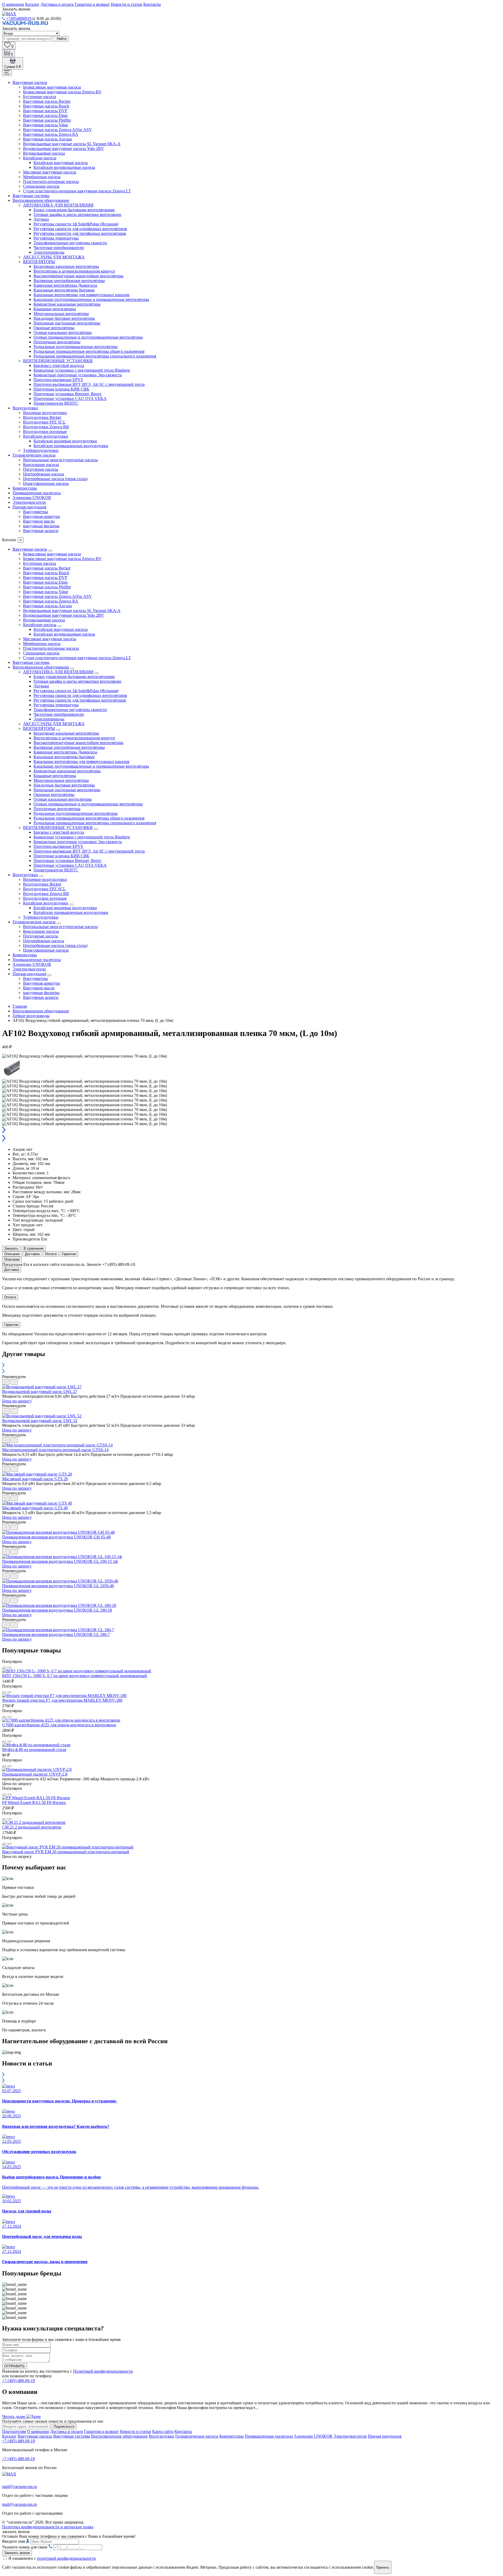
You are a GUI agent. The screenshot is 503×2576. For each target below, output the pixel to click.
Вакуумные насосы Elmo (45, 115)
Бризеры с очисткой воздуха (59, 365)
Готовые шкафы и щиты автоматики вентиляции (77, 215)
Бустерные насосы (40, 97)
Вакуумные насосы (30, 82)
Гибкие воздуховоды (31, 1016)
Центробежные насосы (44, 474)
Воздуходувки (25, 408)
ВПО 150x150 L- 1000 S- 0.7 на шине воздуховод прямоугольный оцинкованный (75, 1676)
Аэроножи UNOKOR (32, 498)
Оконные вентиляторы (54, 328)
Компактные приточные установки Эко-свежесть (78, 375)
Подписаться (64, 2426)
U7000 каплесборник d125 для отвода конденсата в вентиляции (59, 1725)
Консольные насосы (41, 465)
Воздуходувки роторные (45, 432)
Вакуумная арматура (42, 516)
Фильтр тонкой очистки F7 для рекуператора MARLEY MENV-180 (62, 1700)
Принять (383, 2567)
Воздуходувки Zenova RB (46, 427)
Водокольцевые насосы (44, 153)
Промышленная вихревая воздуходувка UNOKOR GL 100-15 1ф (60, 1561)
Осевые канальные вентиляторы (63, 332)
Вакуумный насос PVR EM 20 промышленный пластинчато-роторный (66, 1852)
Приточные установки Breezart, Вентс (68, 394)
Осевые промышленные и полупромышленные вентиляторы (88, 337)
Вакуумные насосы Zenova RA (51, 134)
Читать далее (14, 2417)
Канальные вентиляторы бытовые (64, 290)
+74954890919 (19, 18)
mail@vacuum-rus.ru (20, 2486)
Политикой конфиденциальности (103, 2371)
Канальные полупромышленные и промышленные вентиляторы (91, 299)
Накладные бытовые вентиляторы (64, 318)
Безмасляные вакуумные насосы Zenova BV (62, 92)
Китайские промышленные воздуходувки (71, 446)
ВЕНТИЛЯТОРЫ (39, 262)
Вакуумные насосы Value (46, 125)
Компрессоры (25, 488)
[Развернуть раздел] (50, 551)
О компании (13, 4)
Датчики (41, 219)
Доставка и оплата (57, 4)
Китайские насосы (40, 158)
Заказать (11, 1248)
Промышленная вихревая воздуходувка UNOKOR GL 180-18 (57, 1610)
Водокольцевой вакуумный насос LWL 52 (40, 1421)
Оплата (51, 1254)
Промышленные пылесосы (37, 493)
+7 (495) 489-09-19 (18, 2381)
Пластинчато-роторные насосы (51, 181)
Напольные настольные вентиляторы (67, 323)
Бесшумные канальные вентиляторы (66, 266)
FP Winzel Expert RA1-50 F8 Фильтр (34, 1802)
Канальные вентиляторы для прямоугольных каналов (81, 295)
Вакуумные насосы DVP (45, 111)
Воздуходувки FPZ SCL (44, 422)
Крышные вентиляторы (55, 309)
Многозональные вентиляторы (61, 314)
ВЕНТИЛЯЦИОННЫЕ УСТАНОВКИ (58, 361)
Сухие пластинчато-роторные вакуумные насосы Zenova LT (77, 191)
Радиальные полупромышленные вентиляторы (76, 347)
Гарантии (69, 1254)
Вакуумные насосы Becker (47, 101)
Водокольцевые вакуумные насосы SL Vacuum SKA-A (72, 144)
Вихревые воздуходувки (45, 413)
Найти (61, 39)
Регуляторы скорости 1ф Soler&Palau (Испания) (76, 224)
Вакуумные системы (31, 196)
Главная (20, 1006)
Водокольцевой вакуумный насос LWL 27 (40, 1392)
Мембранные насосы (42, 177)
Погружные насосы (41, 469)
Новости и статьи (127, 4)
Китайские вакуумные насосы (61, 163)
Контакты (152, 4)
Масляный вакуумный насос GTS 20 (35, 1479)
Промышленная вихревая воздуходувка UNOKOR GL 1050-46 (58, 1586)
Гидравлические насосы (34, 455)
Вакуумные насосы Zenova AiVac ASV (58, 130)
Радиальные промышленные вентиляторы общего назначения (89, 351)
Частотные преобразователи (59, 248)
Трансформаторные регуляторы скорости (70, 243)
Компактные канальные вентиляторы (67, 304)
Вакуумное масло (39, 521)
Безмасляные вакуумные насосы (52, 87)
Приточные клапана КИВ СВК (61, 389)
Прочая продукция (29, 507)
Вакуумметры (35, 512)
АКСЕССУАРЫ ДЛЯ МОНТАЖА (54, 257)
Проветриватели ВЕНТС (56, 403)
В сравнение (34, 1248)
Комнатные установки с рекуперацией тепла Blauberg (82, 370)
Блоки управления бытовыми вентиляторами (74, 210)
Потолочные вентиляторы (57, 342)
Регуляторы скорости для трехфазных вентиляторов (80, 233)
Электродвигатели (29, 502)
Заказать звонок (17, 2553)
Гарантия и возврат (101, 2431)
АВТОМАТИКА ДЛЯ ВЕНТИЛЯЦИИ (58, 205)
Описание (12, 1254)
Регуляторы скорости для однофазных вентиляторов (80, 229)
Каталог (32, 4)
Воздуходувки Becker (42, 417)
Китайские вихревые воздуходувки (65, 441)
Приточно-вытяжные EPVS (58, 380)
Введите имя (14, 2541)
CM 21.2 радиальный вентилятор (32, 1827)
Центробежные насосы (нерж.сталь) (55, 479)
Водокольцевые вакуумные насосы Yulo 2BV (64, 148)
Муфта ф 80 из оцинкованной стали (34, 1750)
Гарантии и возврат (92, 4)
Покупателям (14, 2431)
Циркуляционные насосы (46, 483)
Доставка (32, 1254)
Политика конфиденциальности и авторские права (48, 2527)
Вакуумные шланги (41, 531)
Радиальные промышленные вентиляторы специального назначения (95, 356)
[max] (9, 14)
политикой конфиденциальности (66, 2558)
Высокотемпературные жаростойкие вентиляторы (78, 276)
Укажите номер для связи (25, 2547)
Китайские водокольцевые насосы (64, 167)
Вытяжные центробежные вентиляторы (69, 281)
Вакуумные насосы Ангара (47, 139)
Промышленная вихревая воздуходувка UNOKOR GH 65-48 (56, 1537)
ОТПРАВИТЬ (15, 2366)
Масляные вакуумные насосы (50, 172)
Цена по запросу (17, 1401)
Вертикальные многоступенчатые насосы (60, 460)
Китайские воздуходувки (46, 436)
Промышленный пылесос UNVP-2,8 (35, 1774)
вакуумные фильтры (41, 526)
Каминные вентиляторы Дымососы (65, 285)
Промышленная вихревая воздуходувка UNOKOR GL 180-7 (56, 1634)
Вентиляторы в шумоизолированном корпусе (74, 271)
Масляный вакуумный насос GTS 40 (35, 1508)
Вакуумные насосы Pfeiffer (47, 120)
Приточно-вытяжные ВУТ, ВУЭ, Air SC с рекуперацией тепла (89, 384)
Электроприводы (49, 252)
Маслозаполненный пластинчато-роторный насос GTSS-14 (55, 1450)
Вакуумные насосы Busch (46, 106)
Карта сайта (163, 2431)
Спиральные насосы (41, 186)
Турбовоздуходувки (41, 450)
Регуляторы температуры (56, 238)
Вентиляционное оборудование (41, 200)
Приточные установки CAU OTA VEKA (70, 398)
